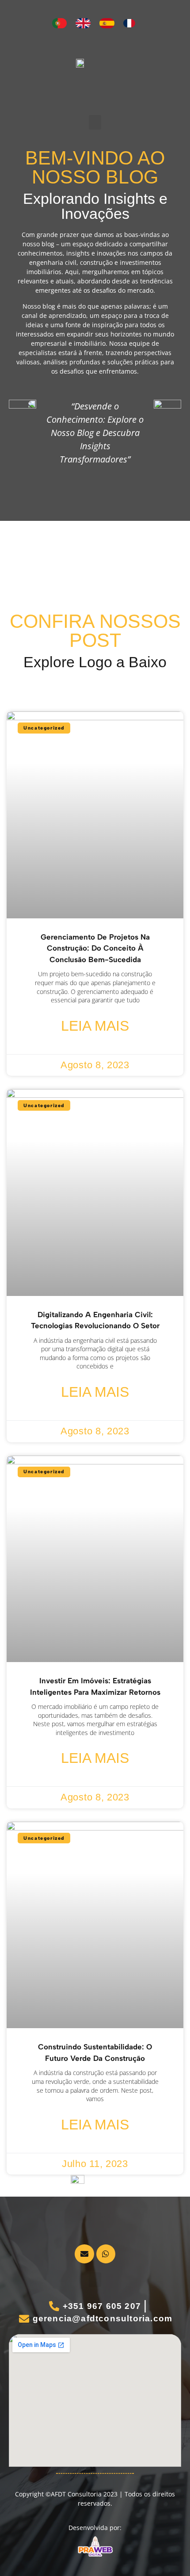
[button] (95, 122)
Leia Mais (95, 1026)
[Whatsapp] (106, 2254)
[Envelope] (84, 2254)
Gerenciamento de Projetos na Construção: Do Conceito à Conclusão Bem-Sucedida (95, 948)
